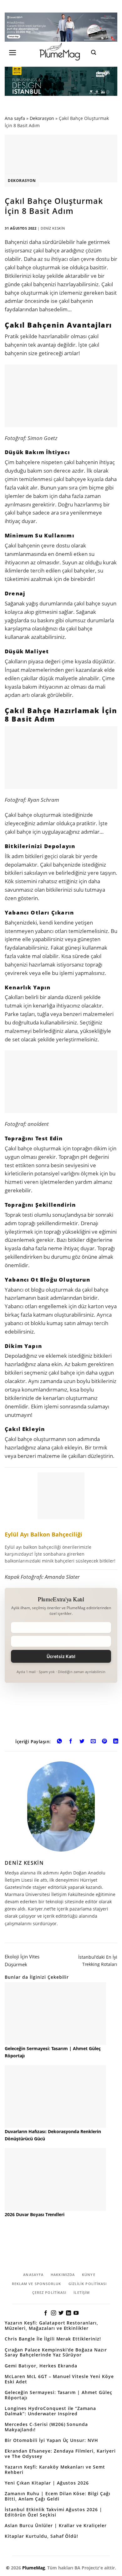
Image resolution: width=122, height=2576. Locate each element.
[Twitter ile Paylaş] (82, 1742)
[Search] (94, 52)
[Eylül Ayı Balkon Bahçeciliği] (61, 1519)
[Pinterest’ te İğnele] (105, 1742)
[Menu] (13, 53)
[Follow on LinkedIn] (69, 2313)
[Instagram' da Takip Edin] (53, 2313)
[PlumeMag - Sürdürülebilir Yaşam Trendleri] (61, 52)
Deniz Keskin (53, 228)
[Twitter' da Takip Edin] (61, 2313)
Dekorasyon (42, 118)
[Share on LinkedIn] (116, 1742)
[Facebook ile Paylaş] (71, 1742)
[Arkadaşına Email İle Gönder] (93, 1742)
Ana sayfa (15, 118)
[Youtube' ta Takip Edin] (76, 2313)
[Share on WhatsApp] (59, 1742)
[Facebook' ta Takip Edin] (46, 2313)
